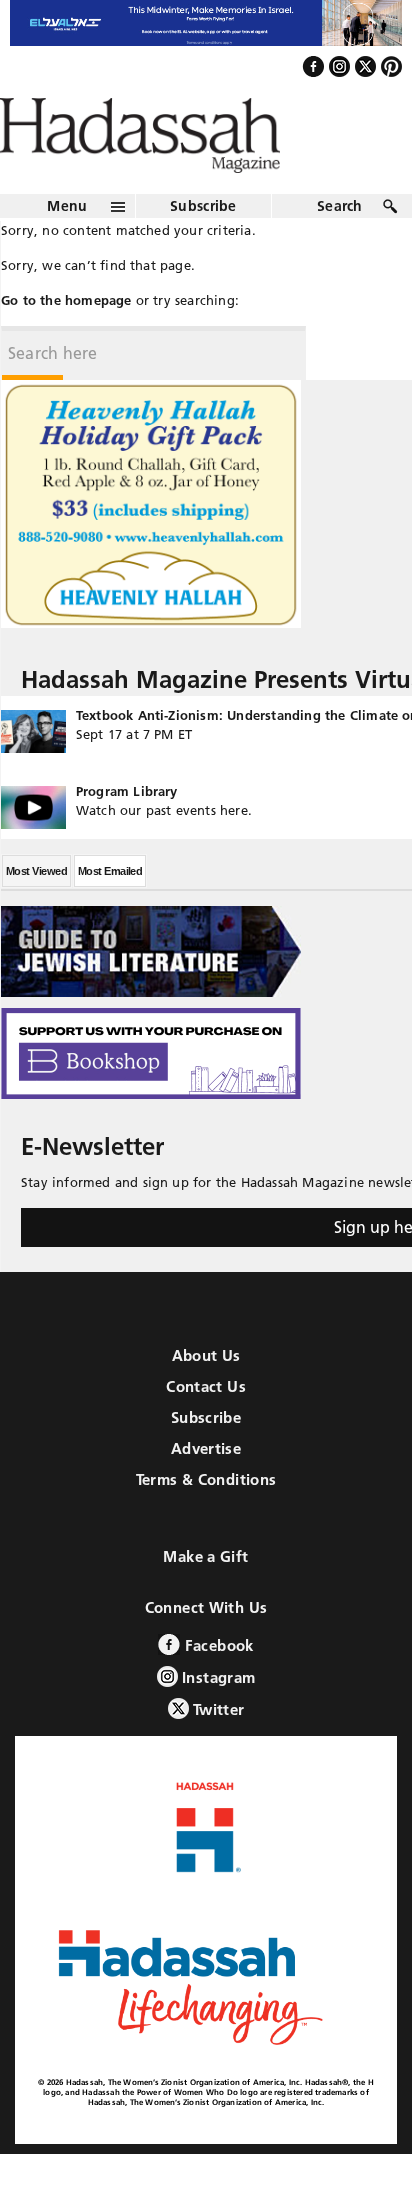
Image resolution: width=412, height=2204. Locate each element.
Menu (67, 249)
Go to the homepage (66, 343)
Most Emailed (110, 914)
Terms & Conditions (206, 1522)
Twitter (217, 1752)
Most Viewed (36, 914)
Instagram (217, 1720)
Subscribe (203, 249)
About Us (206, 1398)
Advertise (206, 1491)
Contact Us (206, 1429)
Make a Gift (205, 1599)
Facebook (216, 1688)
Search (340, 249)
